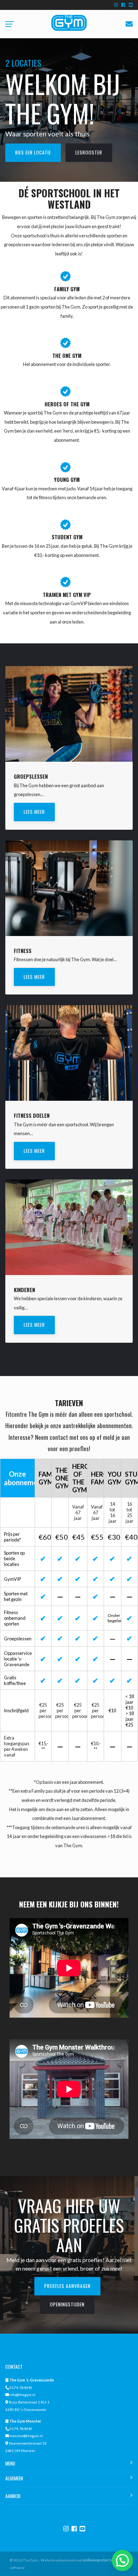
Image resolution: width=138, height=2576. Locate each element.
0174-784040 (21, 2388)
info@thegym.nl (22, 2395)
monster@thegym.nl (26, 2436)
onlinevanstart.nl (99, 2560)
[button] (122, 2560)
